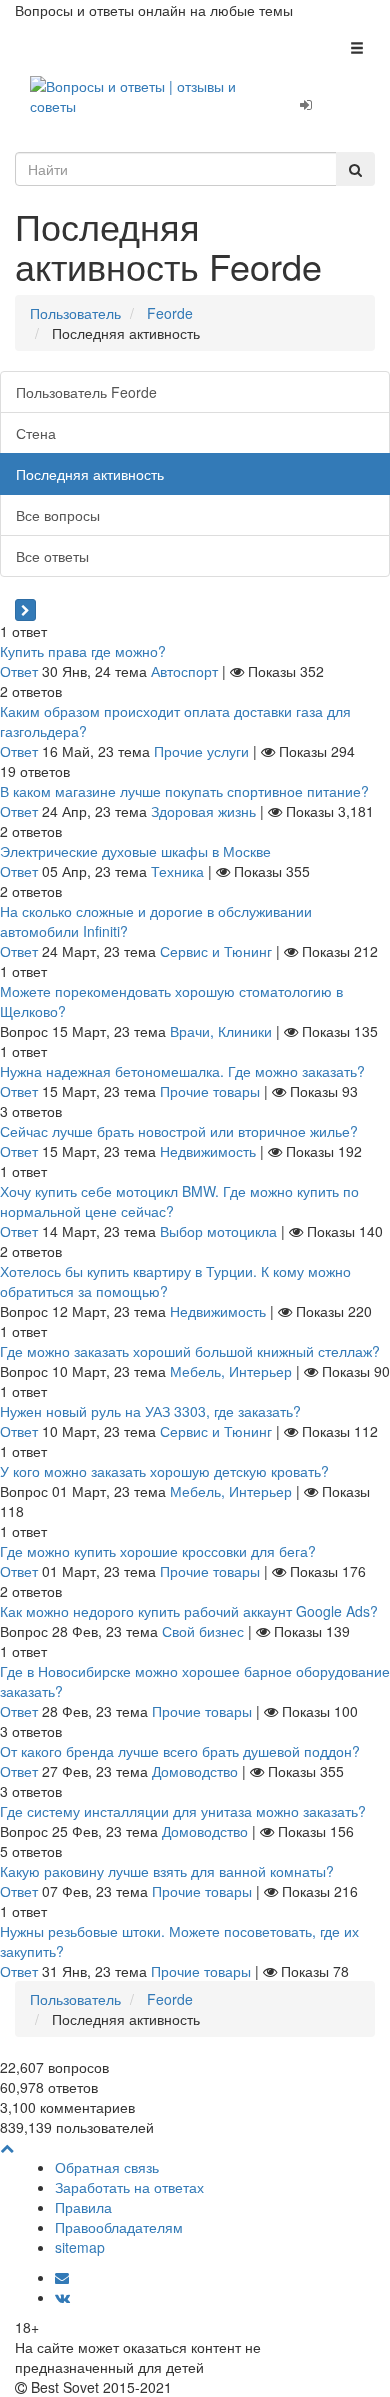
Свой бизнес (203, 1631)
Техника (177, 871)
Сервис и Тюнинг (216, 951)
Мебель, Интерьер (231, 1371)
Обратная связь (107, 2167)
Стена (36, 433)
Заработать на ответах (129, 2187)
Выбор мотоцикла (218, 1231)
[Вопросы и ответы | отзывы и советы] (135, 94)
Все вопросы (58, 515)
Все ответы (52, 556)
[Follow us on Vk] (62, 2297)
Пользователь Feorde (86, 392)
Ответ (19, 671)
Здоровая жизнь (203, 811)
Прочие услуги (201, 751)
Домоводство (195, 1771)
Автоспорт (184, 671)
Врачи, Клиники (221, 1031)
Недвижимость (208, 1151)
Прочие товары (210, 1091)
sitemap (80, 2247)
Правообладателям (119, 2227)
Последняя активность (90, 474)
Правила (83, 2207)
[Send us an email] (62, 2277)
